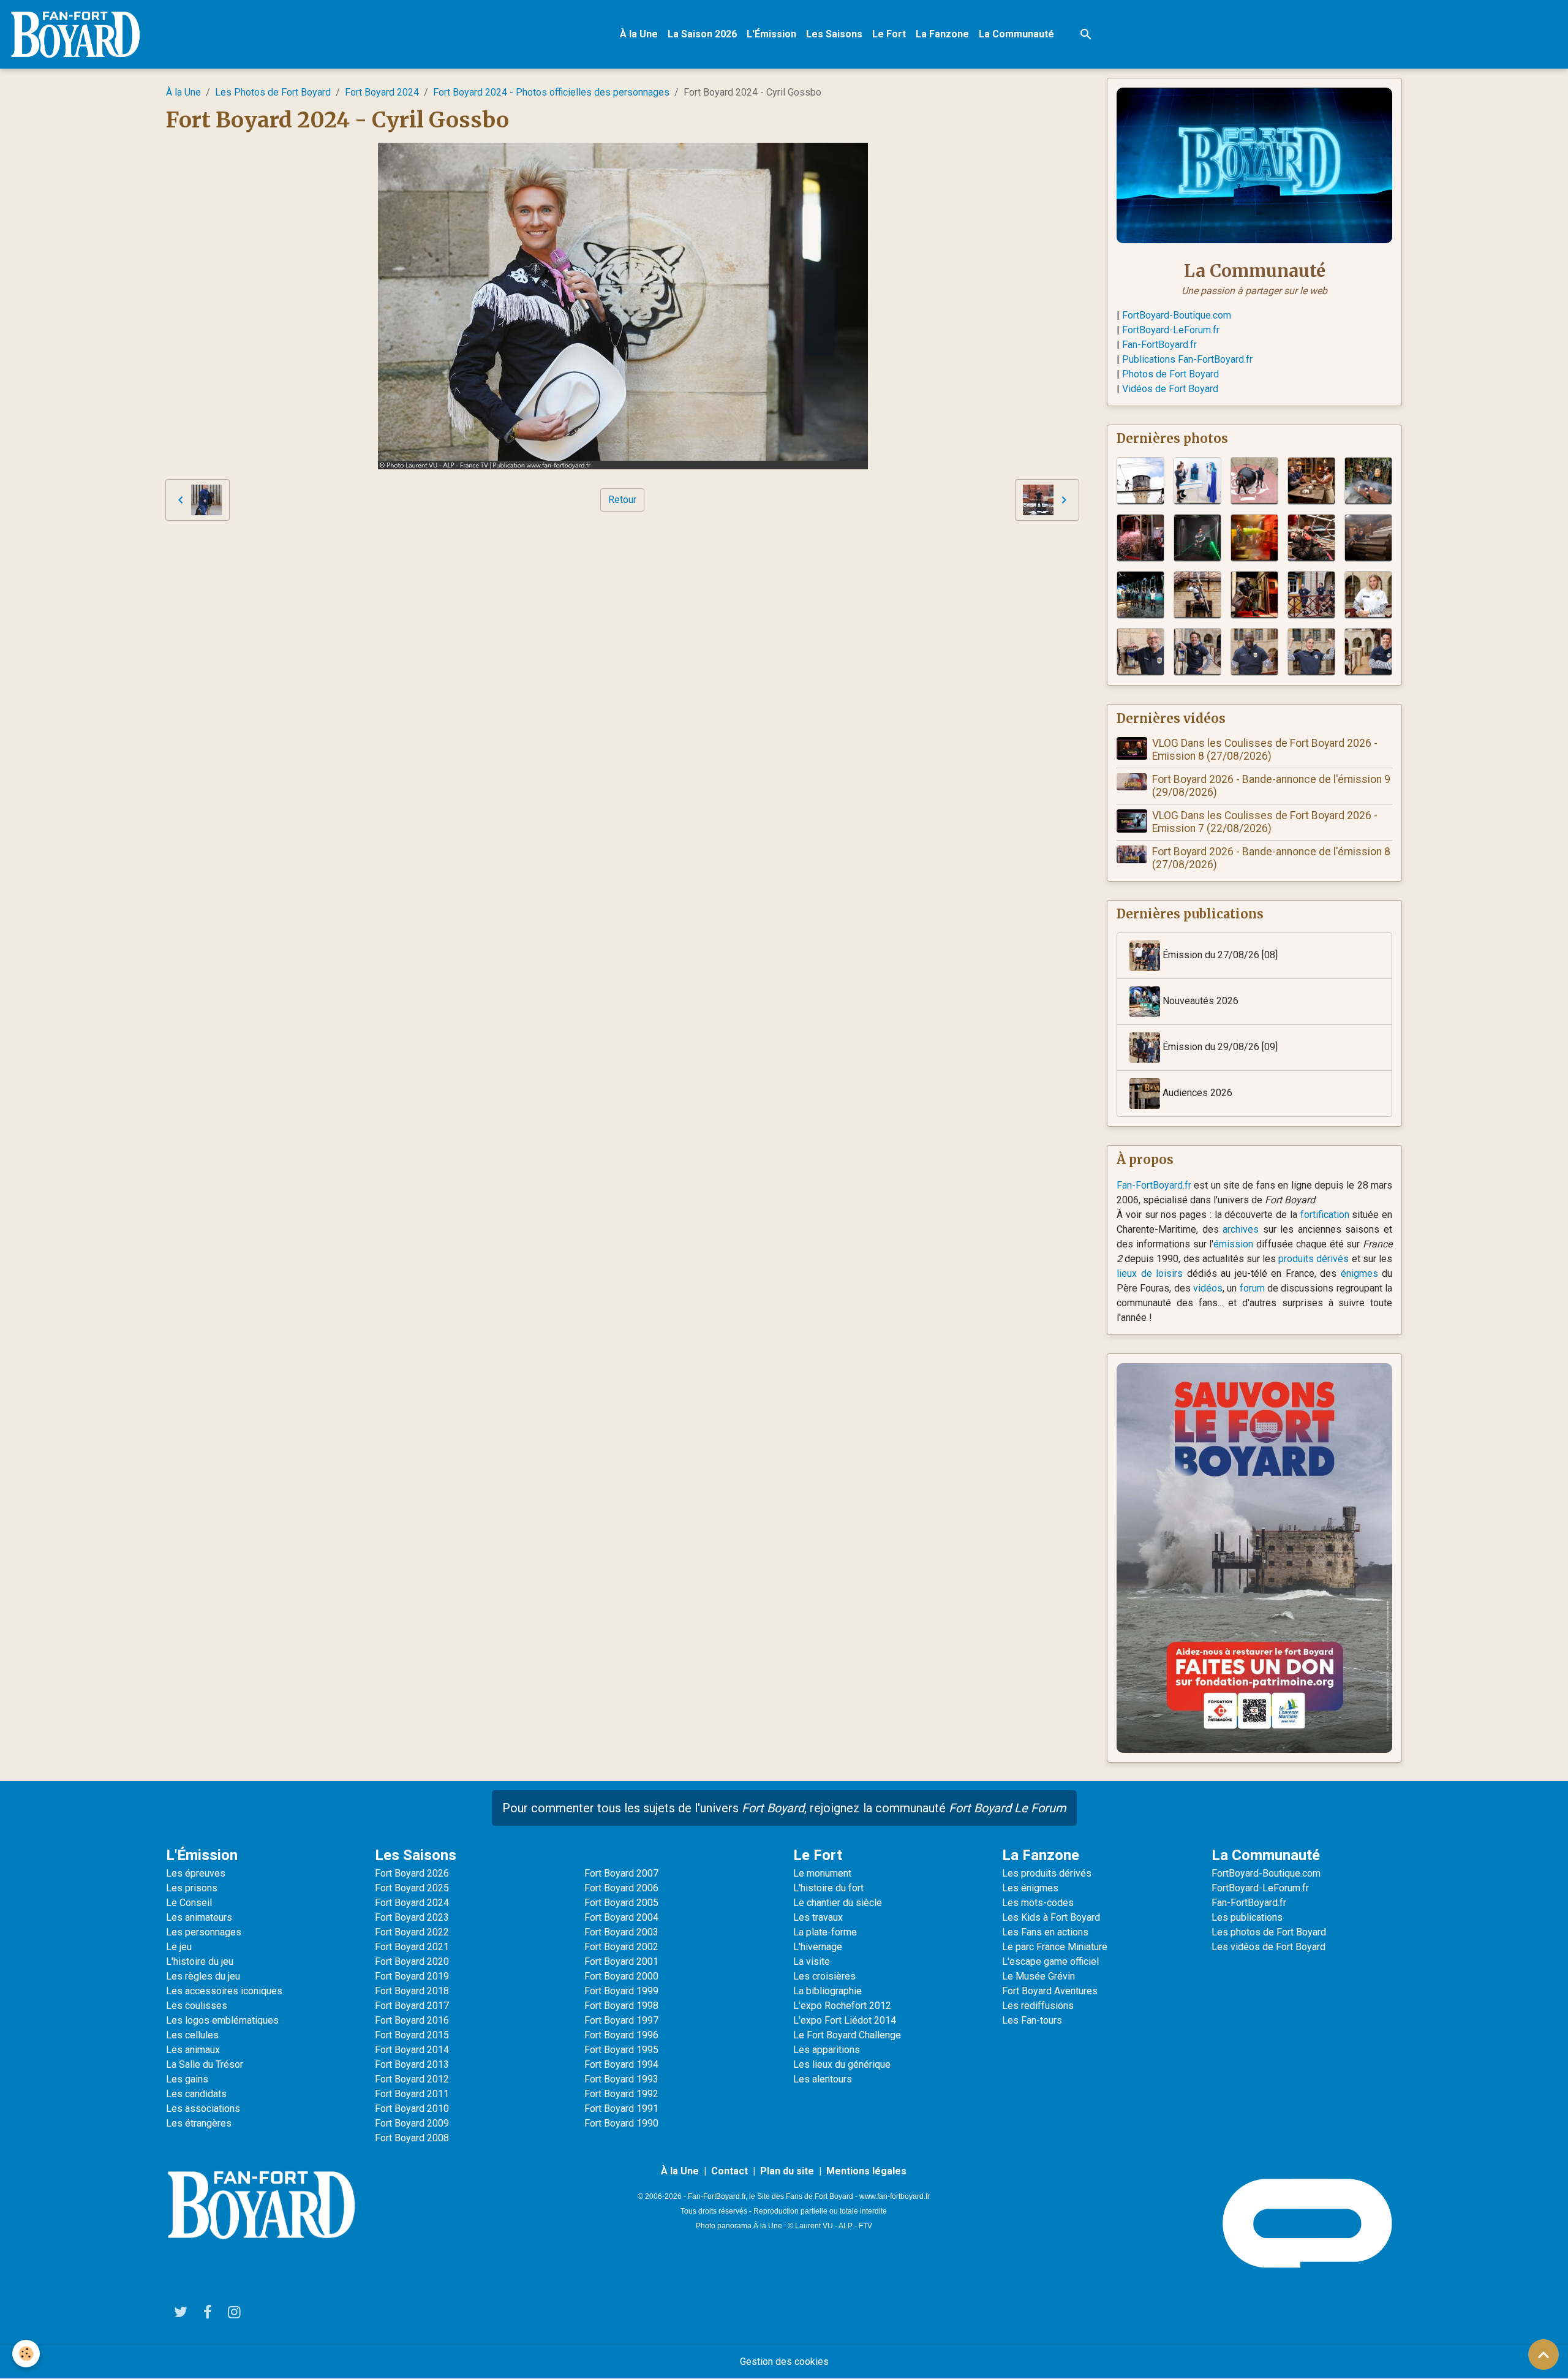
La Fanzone (942, 34)
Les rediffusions (1038, 2006)
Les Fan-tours (1032, 2020)
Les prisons (192, 1888)
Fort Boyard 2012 (412, 2079)
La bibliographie (827, 1991)
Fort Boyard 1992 (621, 2094)
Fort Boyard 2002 (621, 1947)
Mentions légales (866, 2171)
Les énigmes (1030, 1888)
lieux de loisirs (1150, 1273)
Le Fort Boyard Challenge (847, 2035)
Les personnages (204, 1932)
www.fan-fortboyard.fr (895, 2196)
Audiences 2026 (1196, 1093)
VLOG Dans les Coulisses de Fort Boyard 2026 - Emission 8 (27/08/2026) (1265, 750)
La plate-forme (825, 1932)
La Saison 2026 (702, 34)
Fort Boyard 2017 (412, 2006)
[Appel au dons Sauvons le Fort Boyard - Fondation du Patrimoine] (1254, 1557)
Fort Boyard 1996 (621, 2035)
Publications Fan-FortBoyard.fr (1187, 359)
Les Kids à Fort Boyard (1051, 1917)
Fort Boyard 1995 (621, 2050)
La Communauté (1016, 34)
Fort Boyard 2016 (412, 2020)
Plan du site (787, 2171)
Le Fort (889, 34)
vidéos (1208, 1288)
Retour (622, 500)
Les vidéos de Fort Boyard (1268, 1947)
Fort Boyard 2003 (621, 1932)
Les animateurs (199, 1917)
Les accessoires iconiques (224, 1991)
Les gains (187, 2079)
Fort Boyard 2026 (412, 1873)
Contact (729, 2171)
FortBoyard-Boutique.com (1177, 315)
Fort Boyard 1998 (621, 2006)
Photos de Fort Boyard (1170, 374)
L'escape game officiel (1050, 1961)
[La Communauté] (1254, 165)
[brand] (78, 34)
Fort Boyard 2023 (412, 1917)
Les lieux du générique (842, 2064)
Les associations (203, 2109)
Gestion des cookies (784, 2362)
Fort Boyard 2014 (412, 2050)
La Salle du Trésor (205, 2064)
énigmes (1359, 1273)
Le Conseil (189, 1903)
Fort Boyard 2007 (621, 1873)
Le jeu (179, 1947)
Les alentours (823, 2079)
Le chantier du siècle (838, 1903)
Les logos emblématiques (222, 2020)
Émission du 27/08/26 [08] (1219, 955)
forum (1252, 1288)
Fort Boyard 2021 (412, 1947)
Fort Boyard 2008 (412, 2138)
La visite (812, 1961)
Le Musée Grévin (1038, 1976)
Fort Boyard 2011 (412, 2094)
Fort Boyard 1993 (621, 2079)
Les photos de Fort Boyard (1269, 1932)
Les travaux (818, 1917)
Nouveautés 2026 (1199, 1001)
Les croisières (824, 1976)
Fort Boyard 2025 (412, 1888)
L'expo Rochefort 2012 (842, 2006)
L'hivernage (818, 1947)
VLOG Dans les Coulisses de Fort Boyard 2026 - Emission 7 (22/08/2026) (1265, 822)
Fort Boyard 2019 (412, 1976)
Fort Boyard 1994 (621, 2064)
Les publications (1247, 1917)
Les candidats (196, 2094)
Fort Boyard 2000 (621, 1976)
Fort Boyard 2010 (412, 2109)
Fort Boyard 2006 (621, 1888)
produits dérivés (1314, 1259)
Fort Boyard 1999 (621, 1991)
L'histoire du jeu (200, 1961)
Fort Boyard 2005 (621, 1903)
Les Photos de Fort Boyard (273, 92)
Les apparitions (827, 2050)
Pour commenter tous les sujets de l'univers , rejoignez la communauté (784, 1808)
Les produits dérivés (1047, 1873)
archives (1241, 1229)
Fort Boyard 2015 (412, 2035)
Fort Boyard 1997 (621, 2020)
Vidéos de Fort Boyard (1170, 389)
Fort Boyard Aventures (1050, 1991)
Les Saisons (834, 34)
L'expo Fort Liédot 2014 (845, 2020)
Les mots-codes (1038, 1903)
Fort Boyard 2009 (412, 2123)
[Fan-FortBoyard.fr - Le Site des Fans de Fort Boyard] (261, 2205)
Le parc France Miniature (1055, 1947)
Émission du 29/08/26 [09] (1219, 1047)
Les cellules (192, 2035)
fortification (1325, 1215)
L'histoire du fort (828, 1888)
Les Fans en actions (1045, 1932)
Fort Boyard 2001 (621, 1961)
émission (1233, 1244)
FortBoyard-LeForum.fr (1171, 330)
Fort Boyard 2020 (412, 1961)
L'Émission (771, 34)
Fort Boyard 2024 (382, 92)
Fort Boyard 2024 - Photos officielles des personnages (551, 92)
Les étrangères (199, 2123)
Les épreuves (196, 1873)
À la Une (639, 34)
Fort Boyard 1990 (621, 2123)
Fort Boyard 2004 (621, 1917)
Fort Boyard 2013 (412, 2064)
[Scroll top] (1543, 2354)
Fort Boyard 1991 (621, 2109)
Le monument (822, 1873)
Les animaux (193, 2050)
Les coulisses (197, 2006)
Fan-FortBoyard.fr (1159, 345)
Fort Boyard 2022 (412, 1932)
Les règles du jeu (203, 1976)
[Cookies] (26, 2354)
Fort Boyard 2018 (412, 1991)
